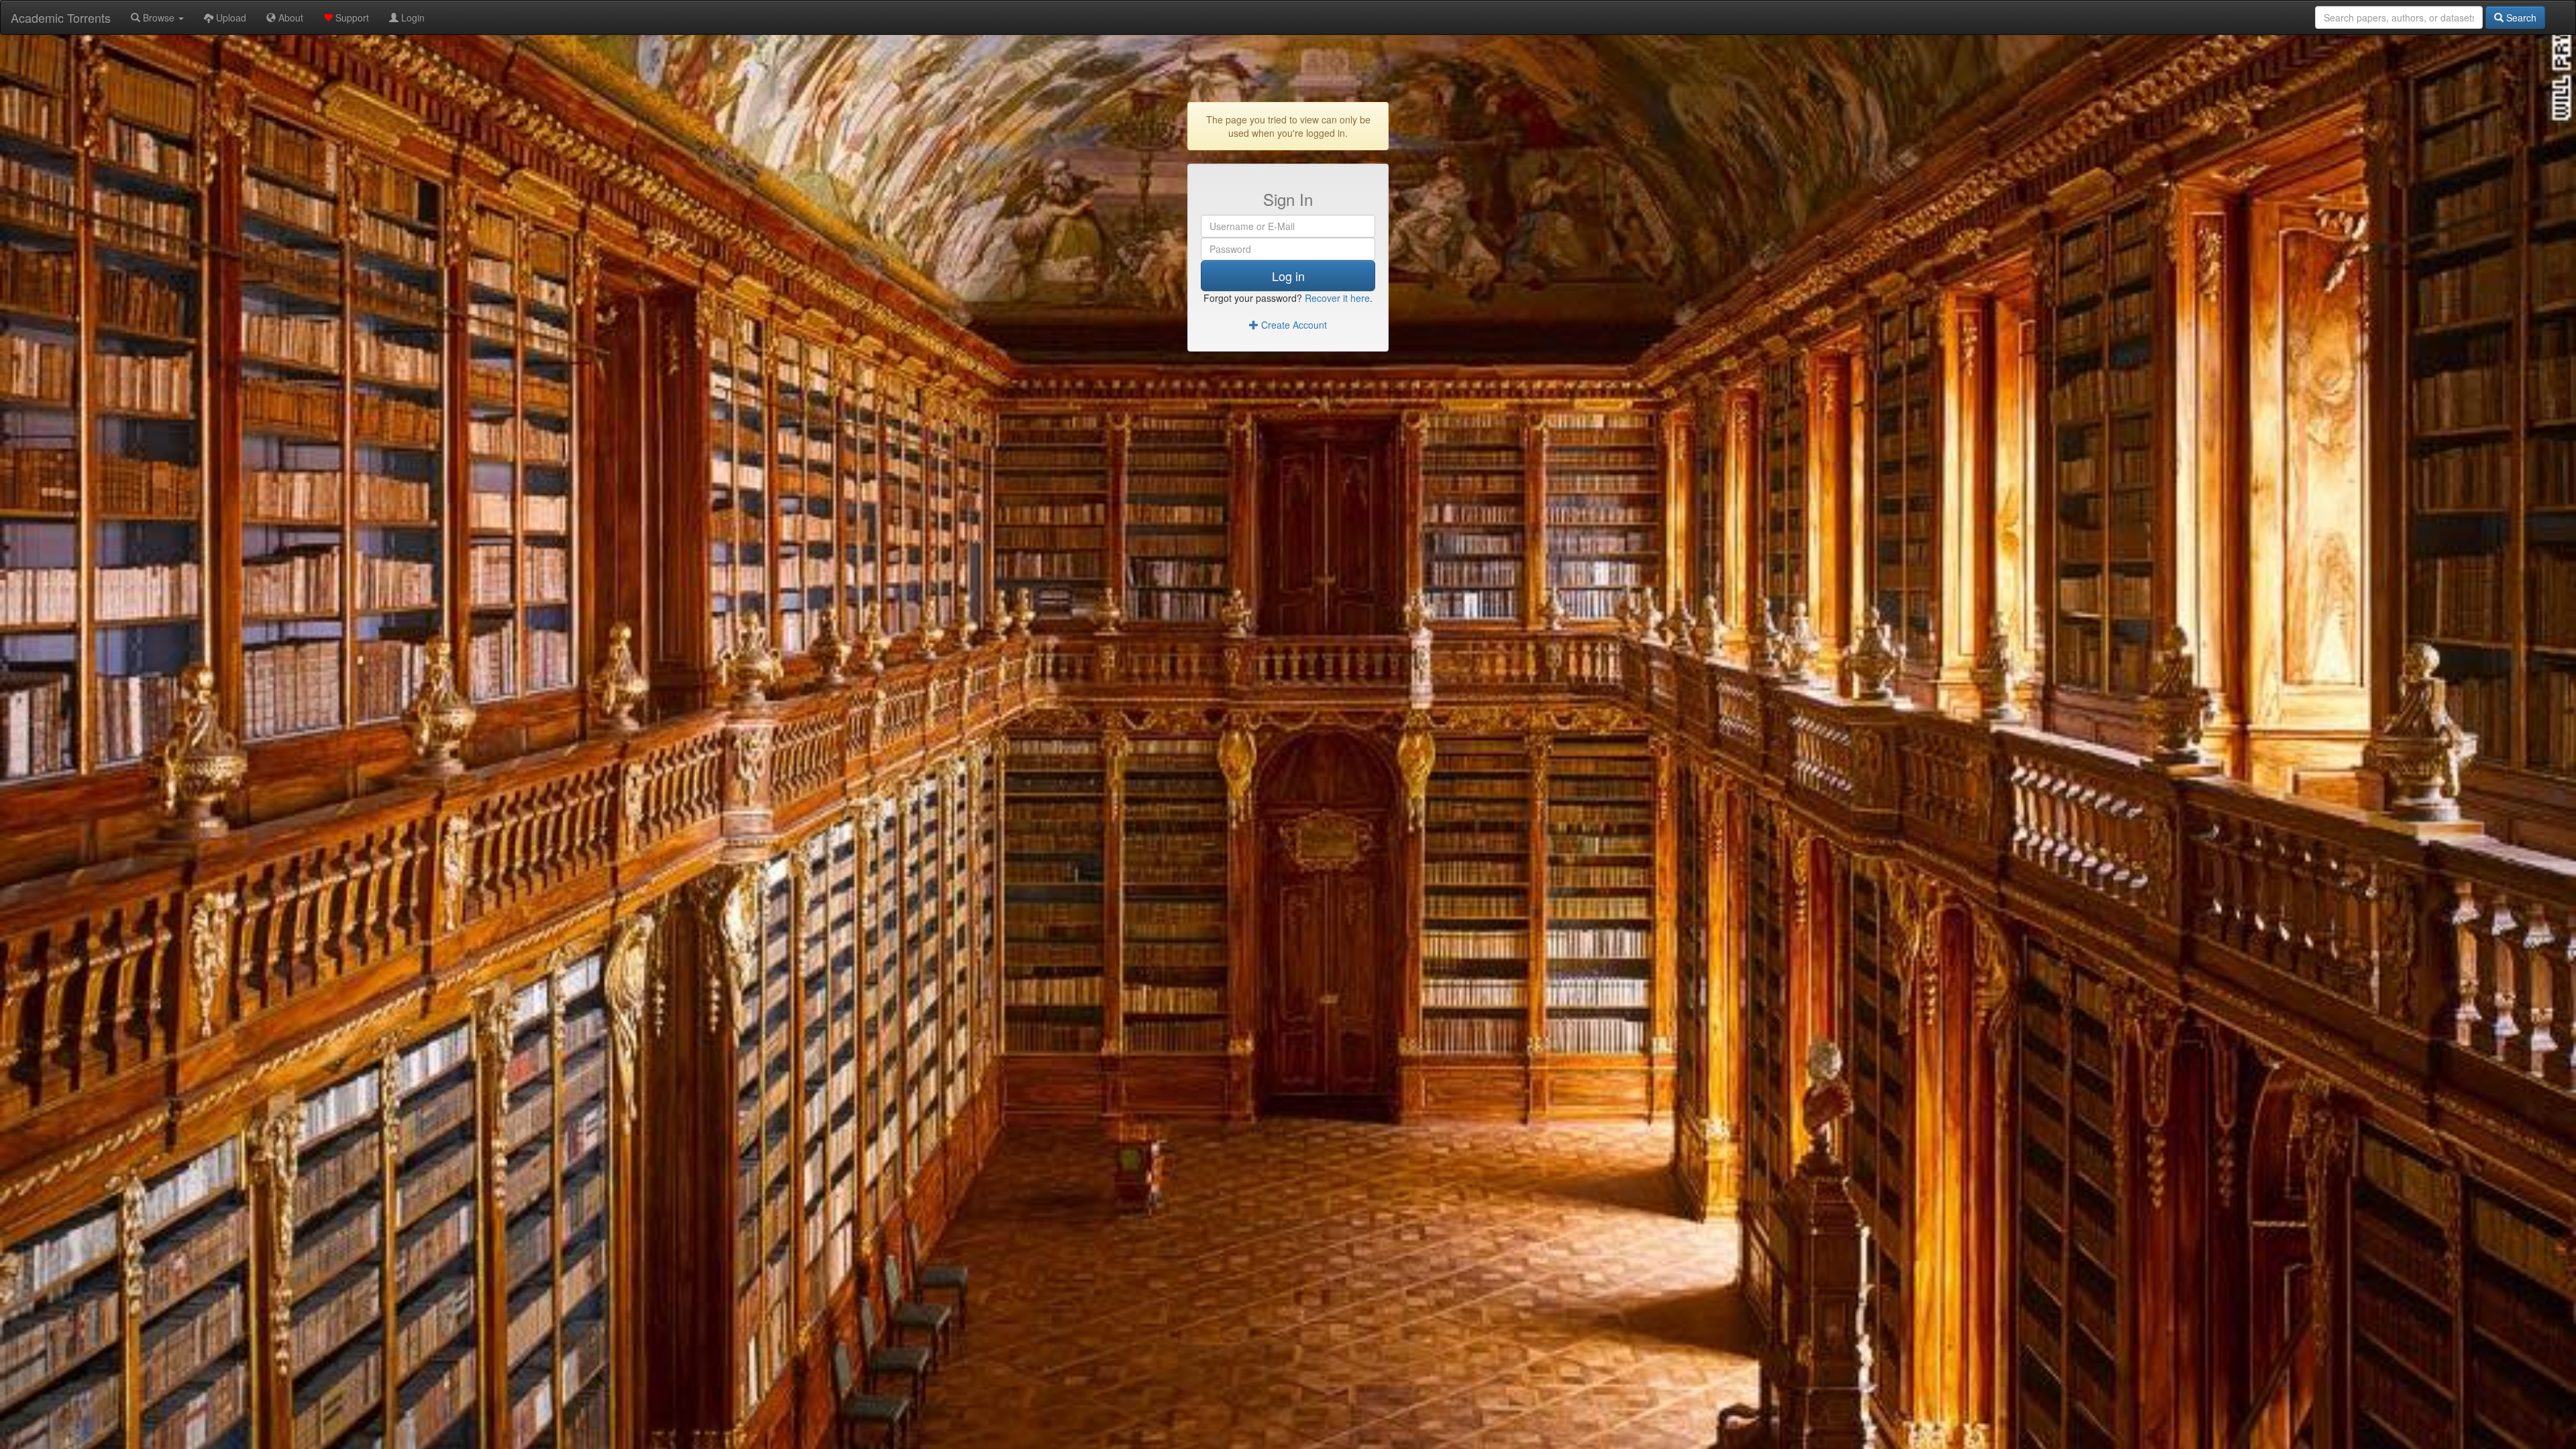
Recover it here (1337, 298)
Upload (230, 17)
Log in (1288, 276)
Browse (159, 17)
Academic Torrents (61, 17)
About (289, 17)
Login (412, 17)
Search (2520, 17)
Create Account (1293, 325)
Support (351, 17)
